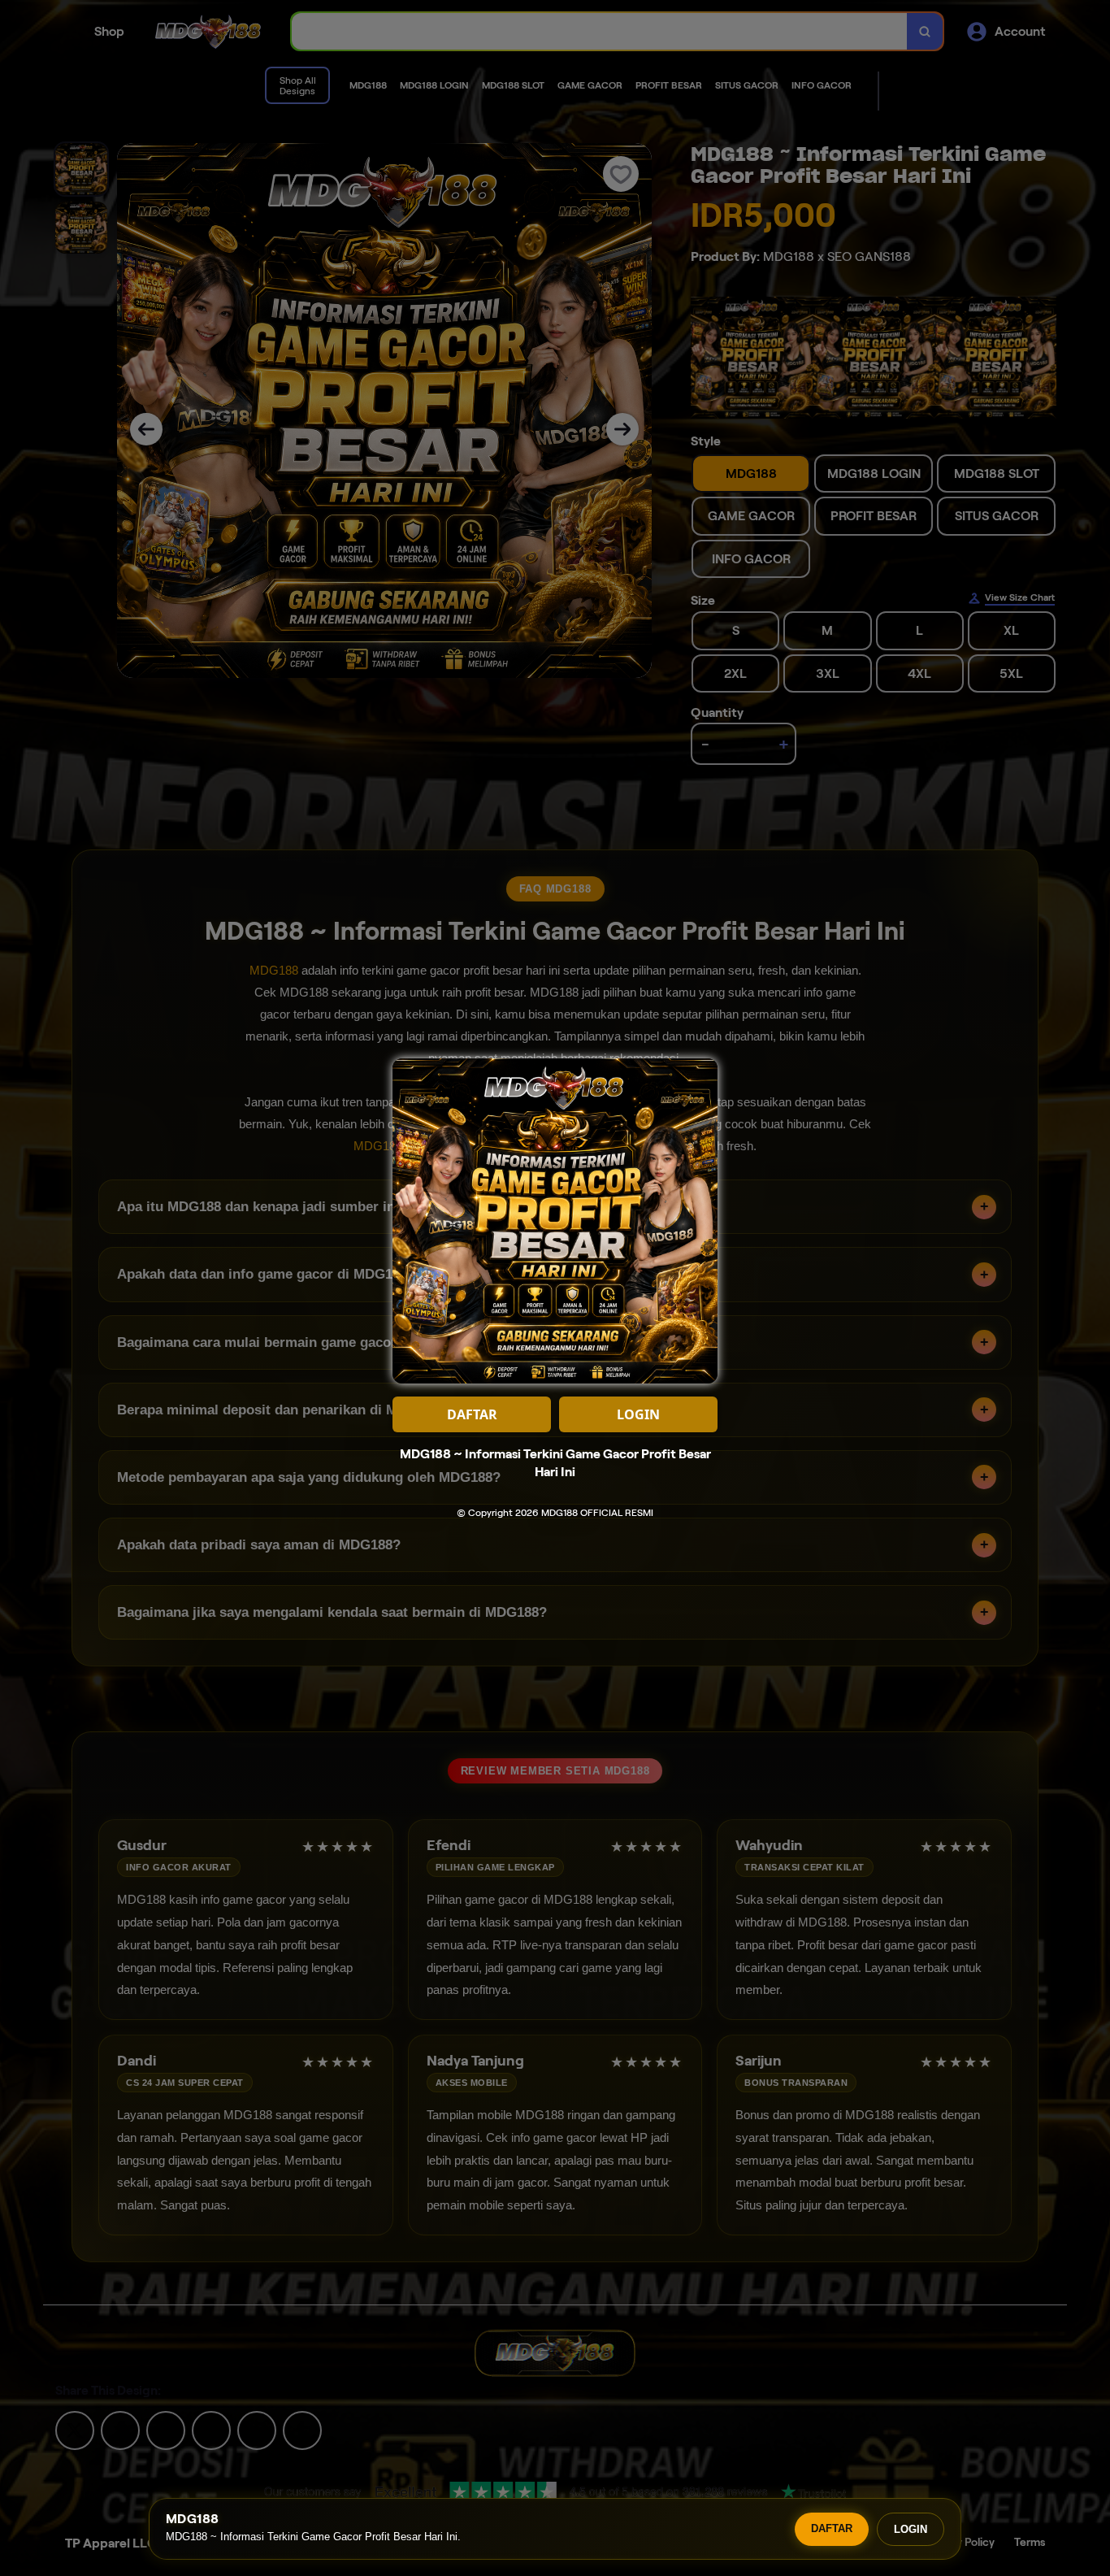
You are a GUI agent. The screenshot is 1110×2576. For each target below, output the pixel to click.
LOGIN (911, 2529)
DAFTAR (832, 2528)
